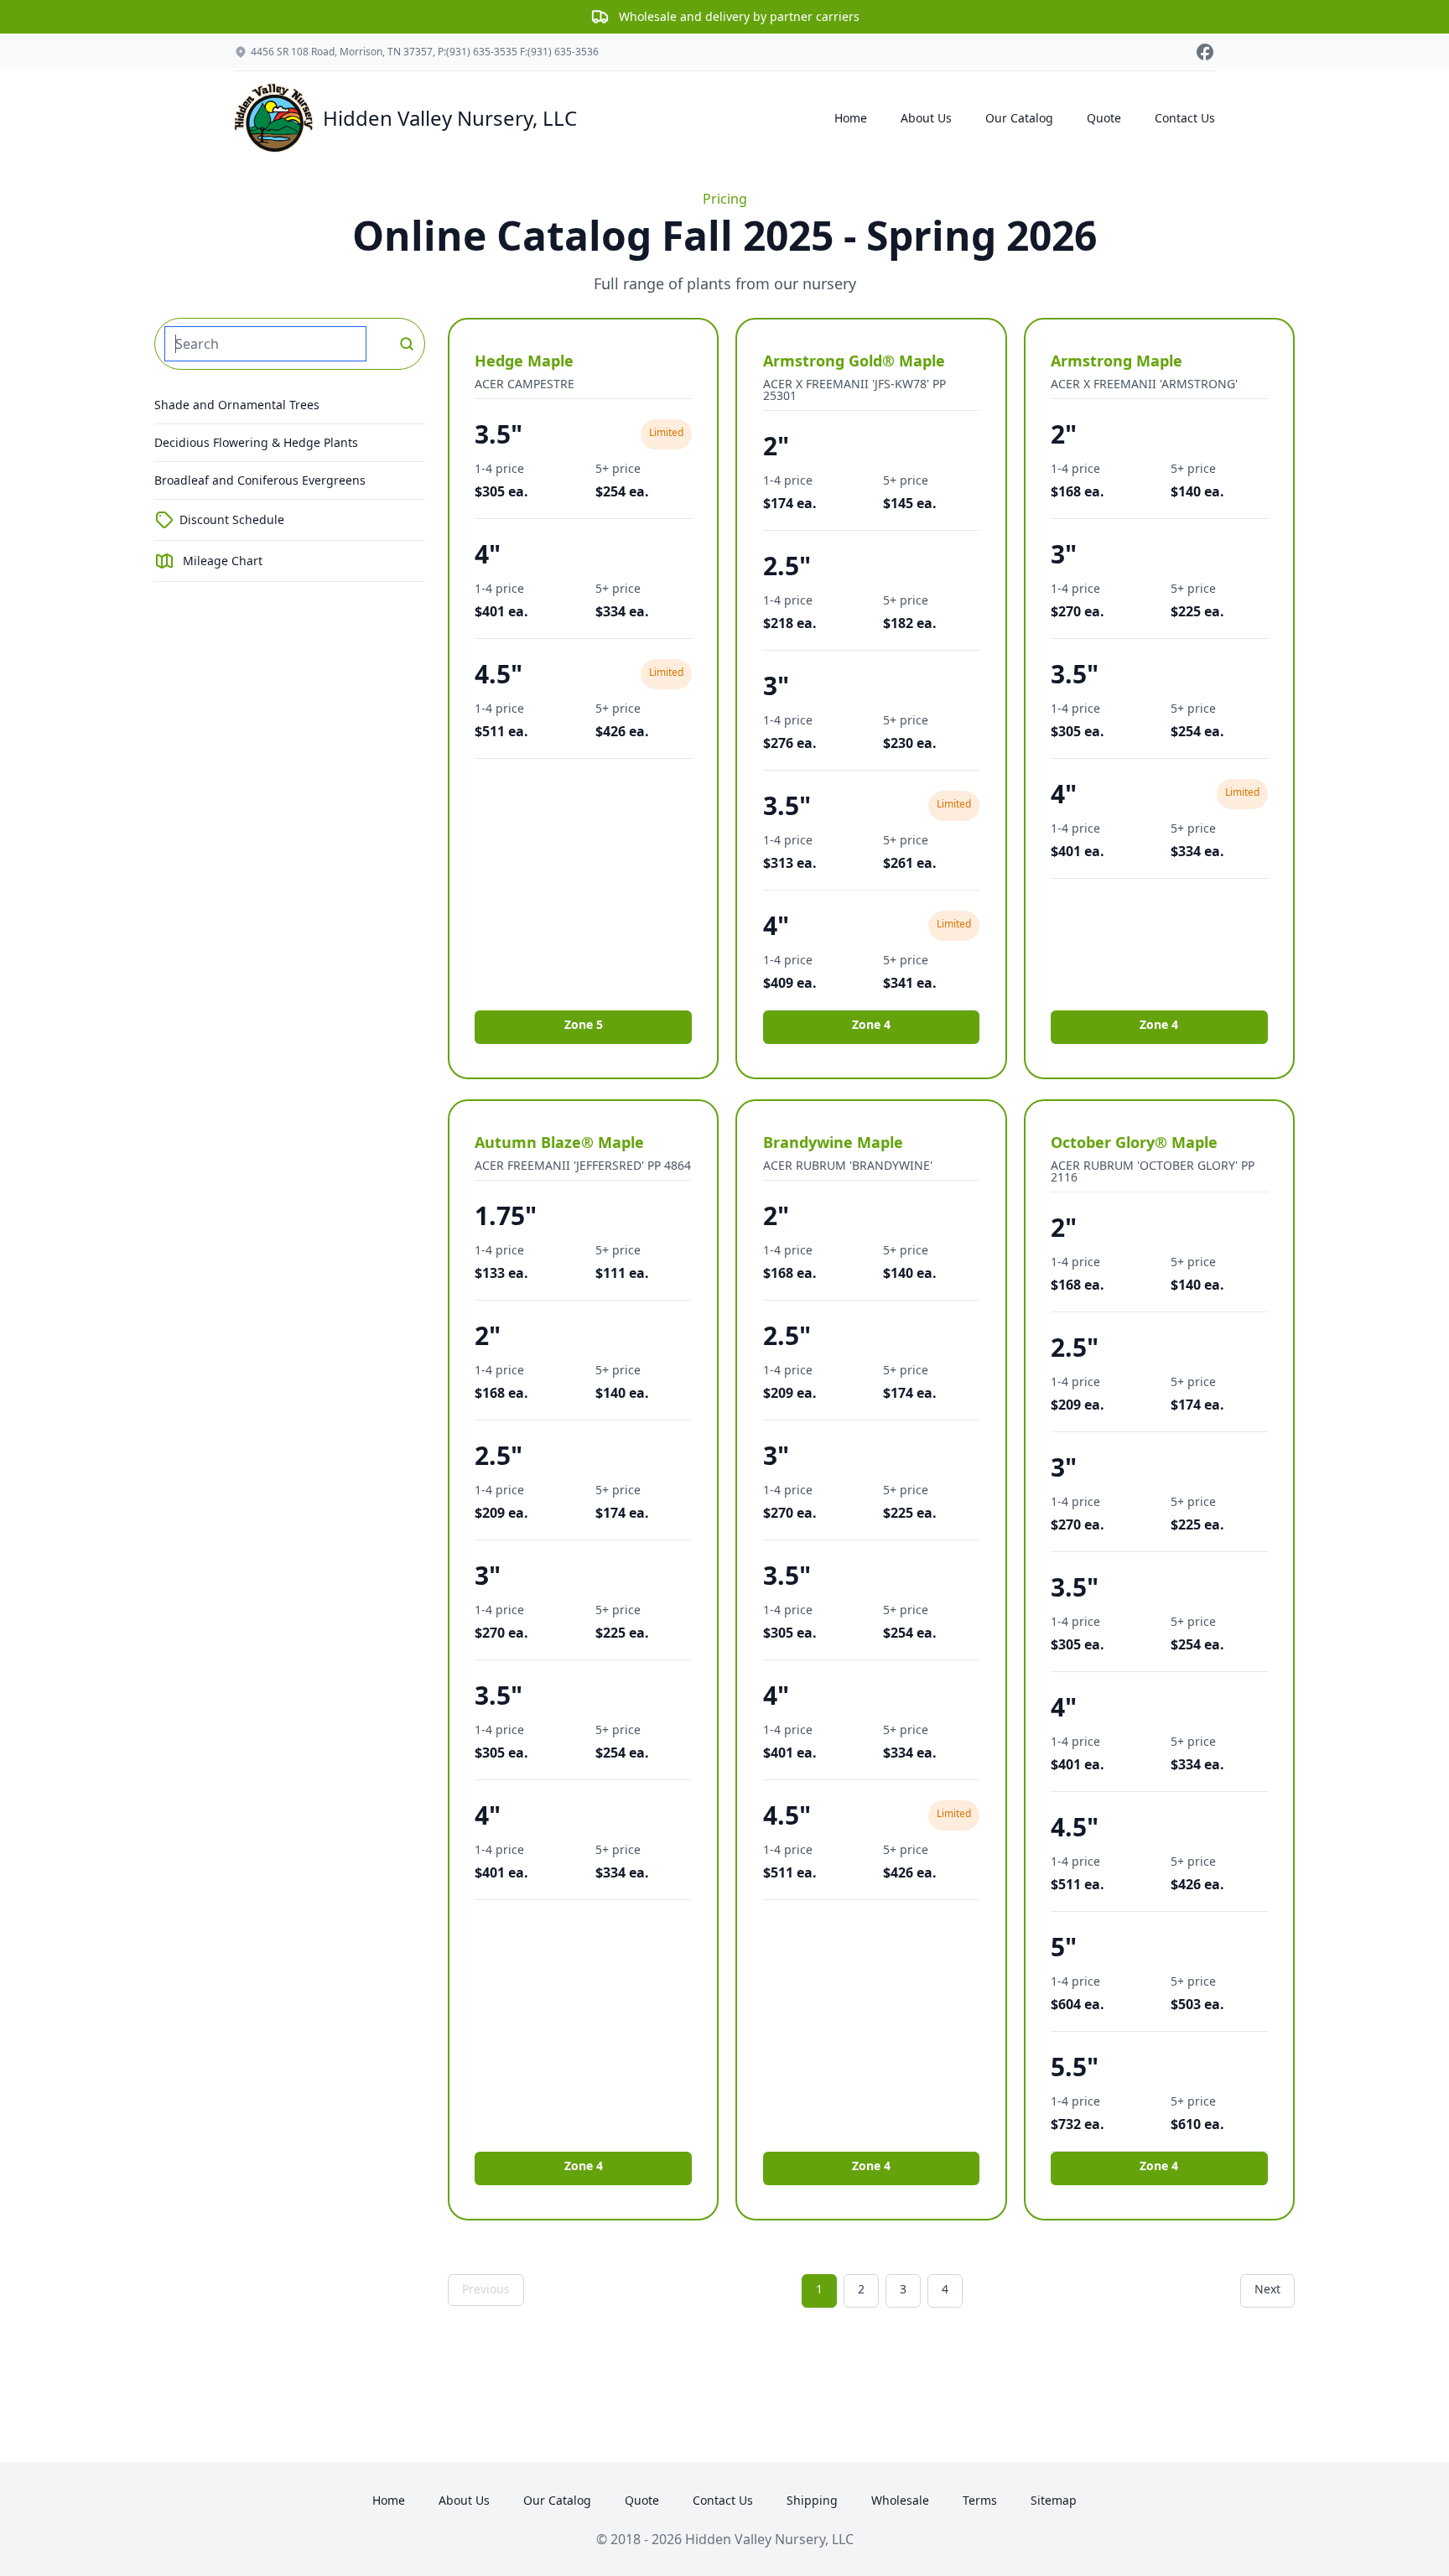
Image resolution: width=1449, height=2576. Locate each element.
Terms (980, 2500)
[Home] (274, 118)
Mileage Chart (223, 561)
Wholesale (900, 2500)
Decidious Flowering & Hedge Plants (256, 442)
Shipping (812, 2500)
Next (1267, 2289)
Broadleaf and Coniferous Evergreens (260, 480)
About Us (926, 118)
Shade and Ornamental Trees (237, 405)
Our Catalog (1019, 118)
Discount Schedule (232, 519)
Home (851, 118)
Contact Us (1185, 118)
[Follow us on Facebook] (1205, 52)
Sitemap (1054, 2500)
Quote (1104, 118)
